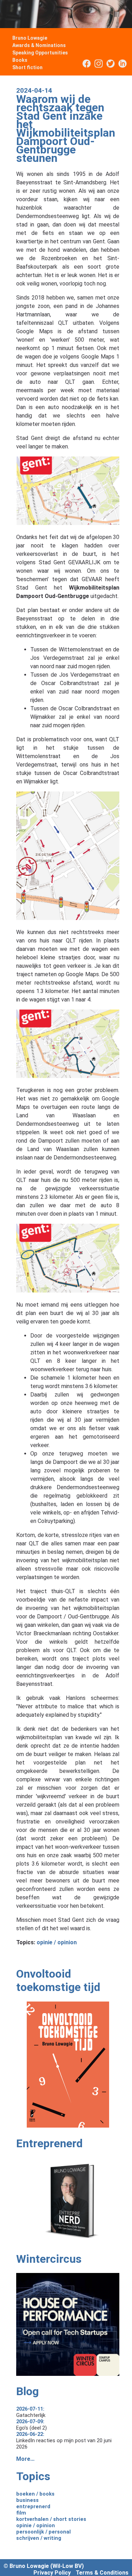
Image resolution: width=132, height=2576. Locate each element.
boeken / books (35, 2494)
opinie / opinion (57, 1942)
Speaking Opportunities (40, 53)
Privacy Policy (52, 2573)
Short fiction (27, 67)
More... (25, 2459)
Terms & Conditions (102, 2573)
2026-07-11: (30, 2409)
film (21, 2513)
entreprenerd (33, 2506)
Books (20, 60)
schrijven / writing (39, 2538)
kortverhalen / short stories (51, 2519)
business (27, 2500)
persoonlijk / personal (43, 2532)
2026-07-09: (30, 2421)
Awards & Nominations (39, 45)
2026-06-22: (30, 2434)
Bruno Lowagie (30, 38)
